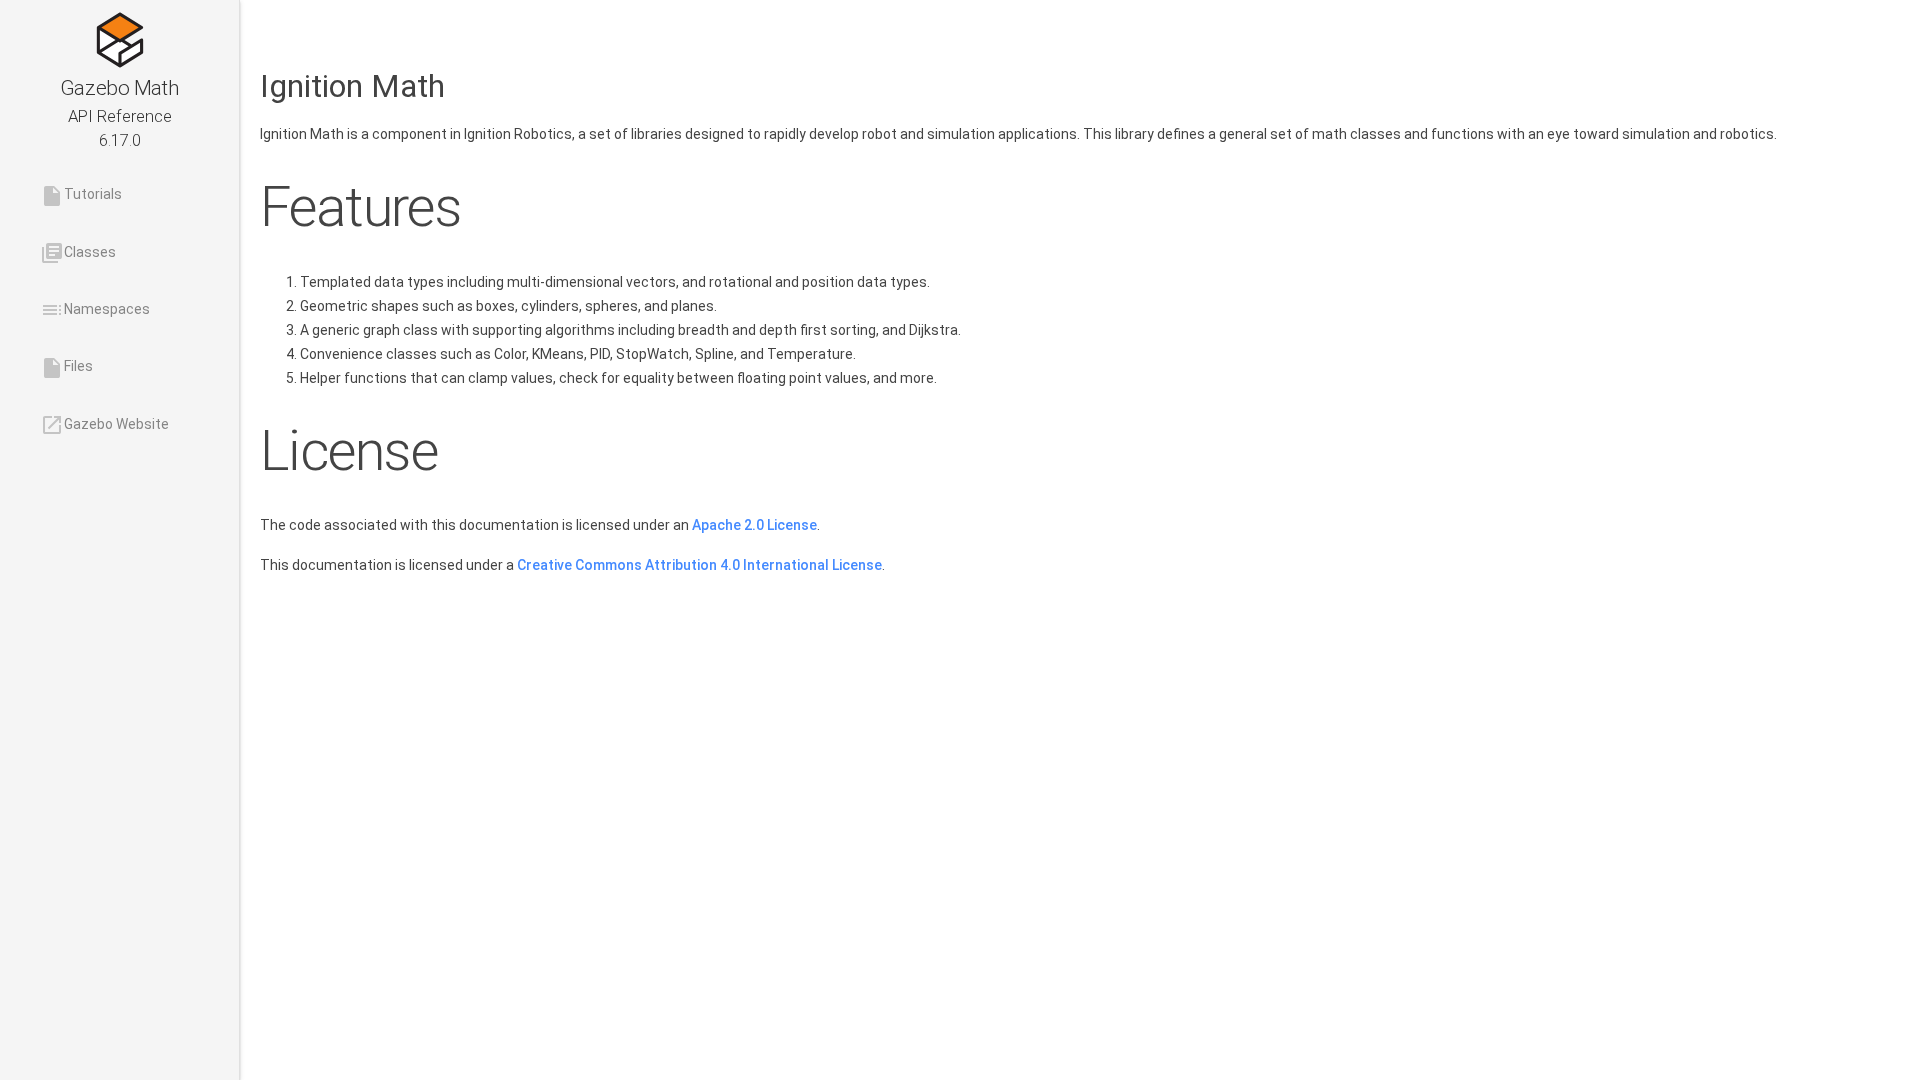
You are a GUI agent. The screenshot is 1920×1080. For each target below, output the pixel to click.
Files (66, 368)
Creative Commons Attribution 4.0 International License (699, 565)
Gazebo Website (104, 425)
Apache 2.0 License (754, 525)
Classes (78, 253)
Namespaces (95, 310)
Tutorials (81, 196)
